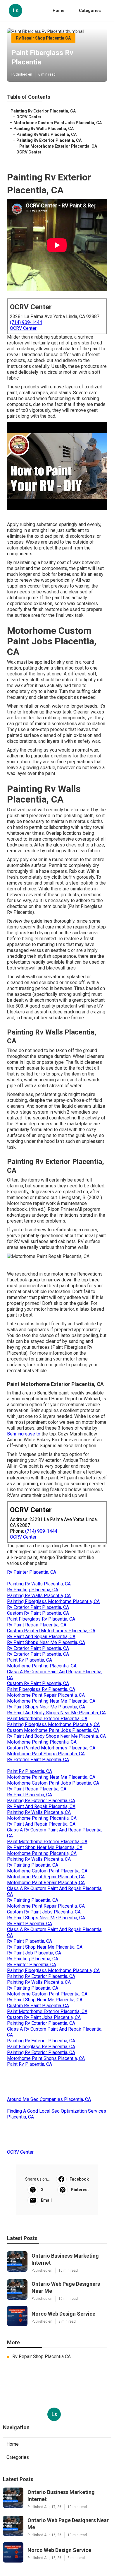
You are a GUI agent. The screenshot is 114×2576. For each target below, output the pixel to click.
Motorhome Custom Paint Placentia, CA (47, 1871)
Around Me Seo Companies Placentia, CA (49, 2099)
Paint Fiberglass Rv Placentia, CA (41, 1619)
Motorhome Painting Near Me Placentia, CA (51, 1701)
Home (58, 11)
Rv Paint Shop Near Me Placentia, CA (45, 1847)
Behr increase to (24, 1434)
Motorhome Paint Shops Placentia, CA (46, 1754)
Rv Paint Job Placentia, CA (34, 1953)
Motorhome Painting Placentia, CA (42, 1666)
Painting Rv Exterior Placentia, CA (43, 111)
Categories (90, 11)
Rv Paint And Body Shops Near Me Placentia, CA (56, 1713)
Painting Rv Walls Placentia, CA (44, 129)
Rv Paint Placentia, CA (30, 1795)
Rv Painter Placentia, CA (32, 1572)
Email (46, 2200)
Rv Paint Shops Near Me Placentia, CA (46, 1642)
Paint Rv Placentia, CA (30, 1660)
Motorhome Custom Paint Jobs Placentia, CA (58, 123)
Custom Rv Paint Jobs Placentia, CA (44, 1912)
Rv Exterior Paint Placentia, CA (38, 1607)
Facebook (79, 2179)
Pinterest (80, 2190)
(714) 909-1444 (26, 322)
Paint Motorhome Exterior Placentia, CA (58, 146)
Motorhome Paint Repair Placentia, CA (46, 1695)
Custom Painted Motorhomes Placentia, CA (51, 1631)
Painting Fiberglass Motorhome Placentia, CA (53, 1601)
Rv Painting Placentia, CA (33, 1590)
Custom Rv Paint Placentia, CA (38, 1613)
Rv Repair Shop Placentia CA (43, 38)
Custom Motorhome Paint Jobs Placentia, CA (53, 1730)
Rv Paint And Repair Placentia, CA (41, 1637)
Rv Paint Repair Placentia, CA (37, 1625)
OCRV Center (29, 117)
